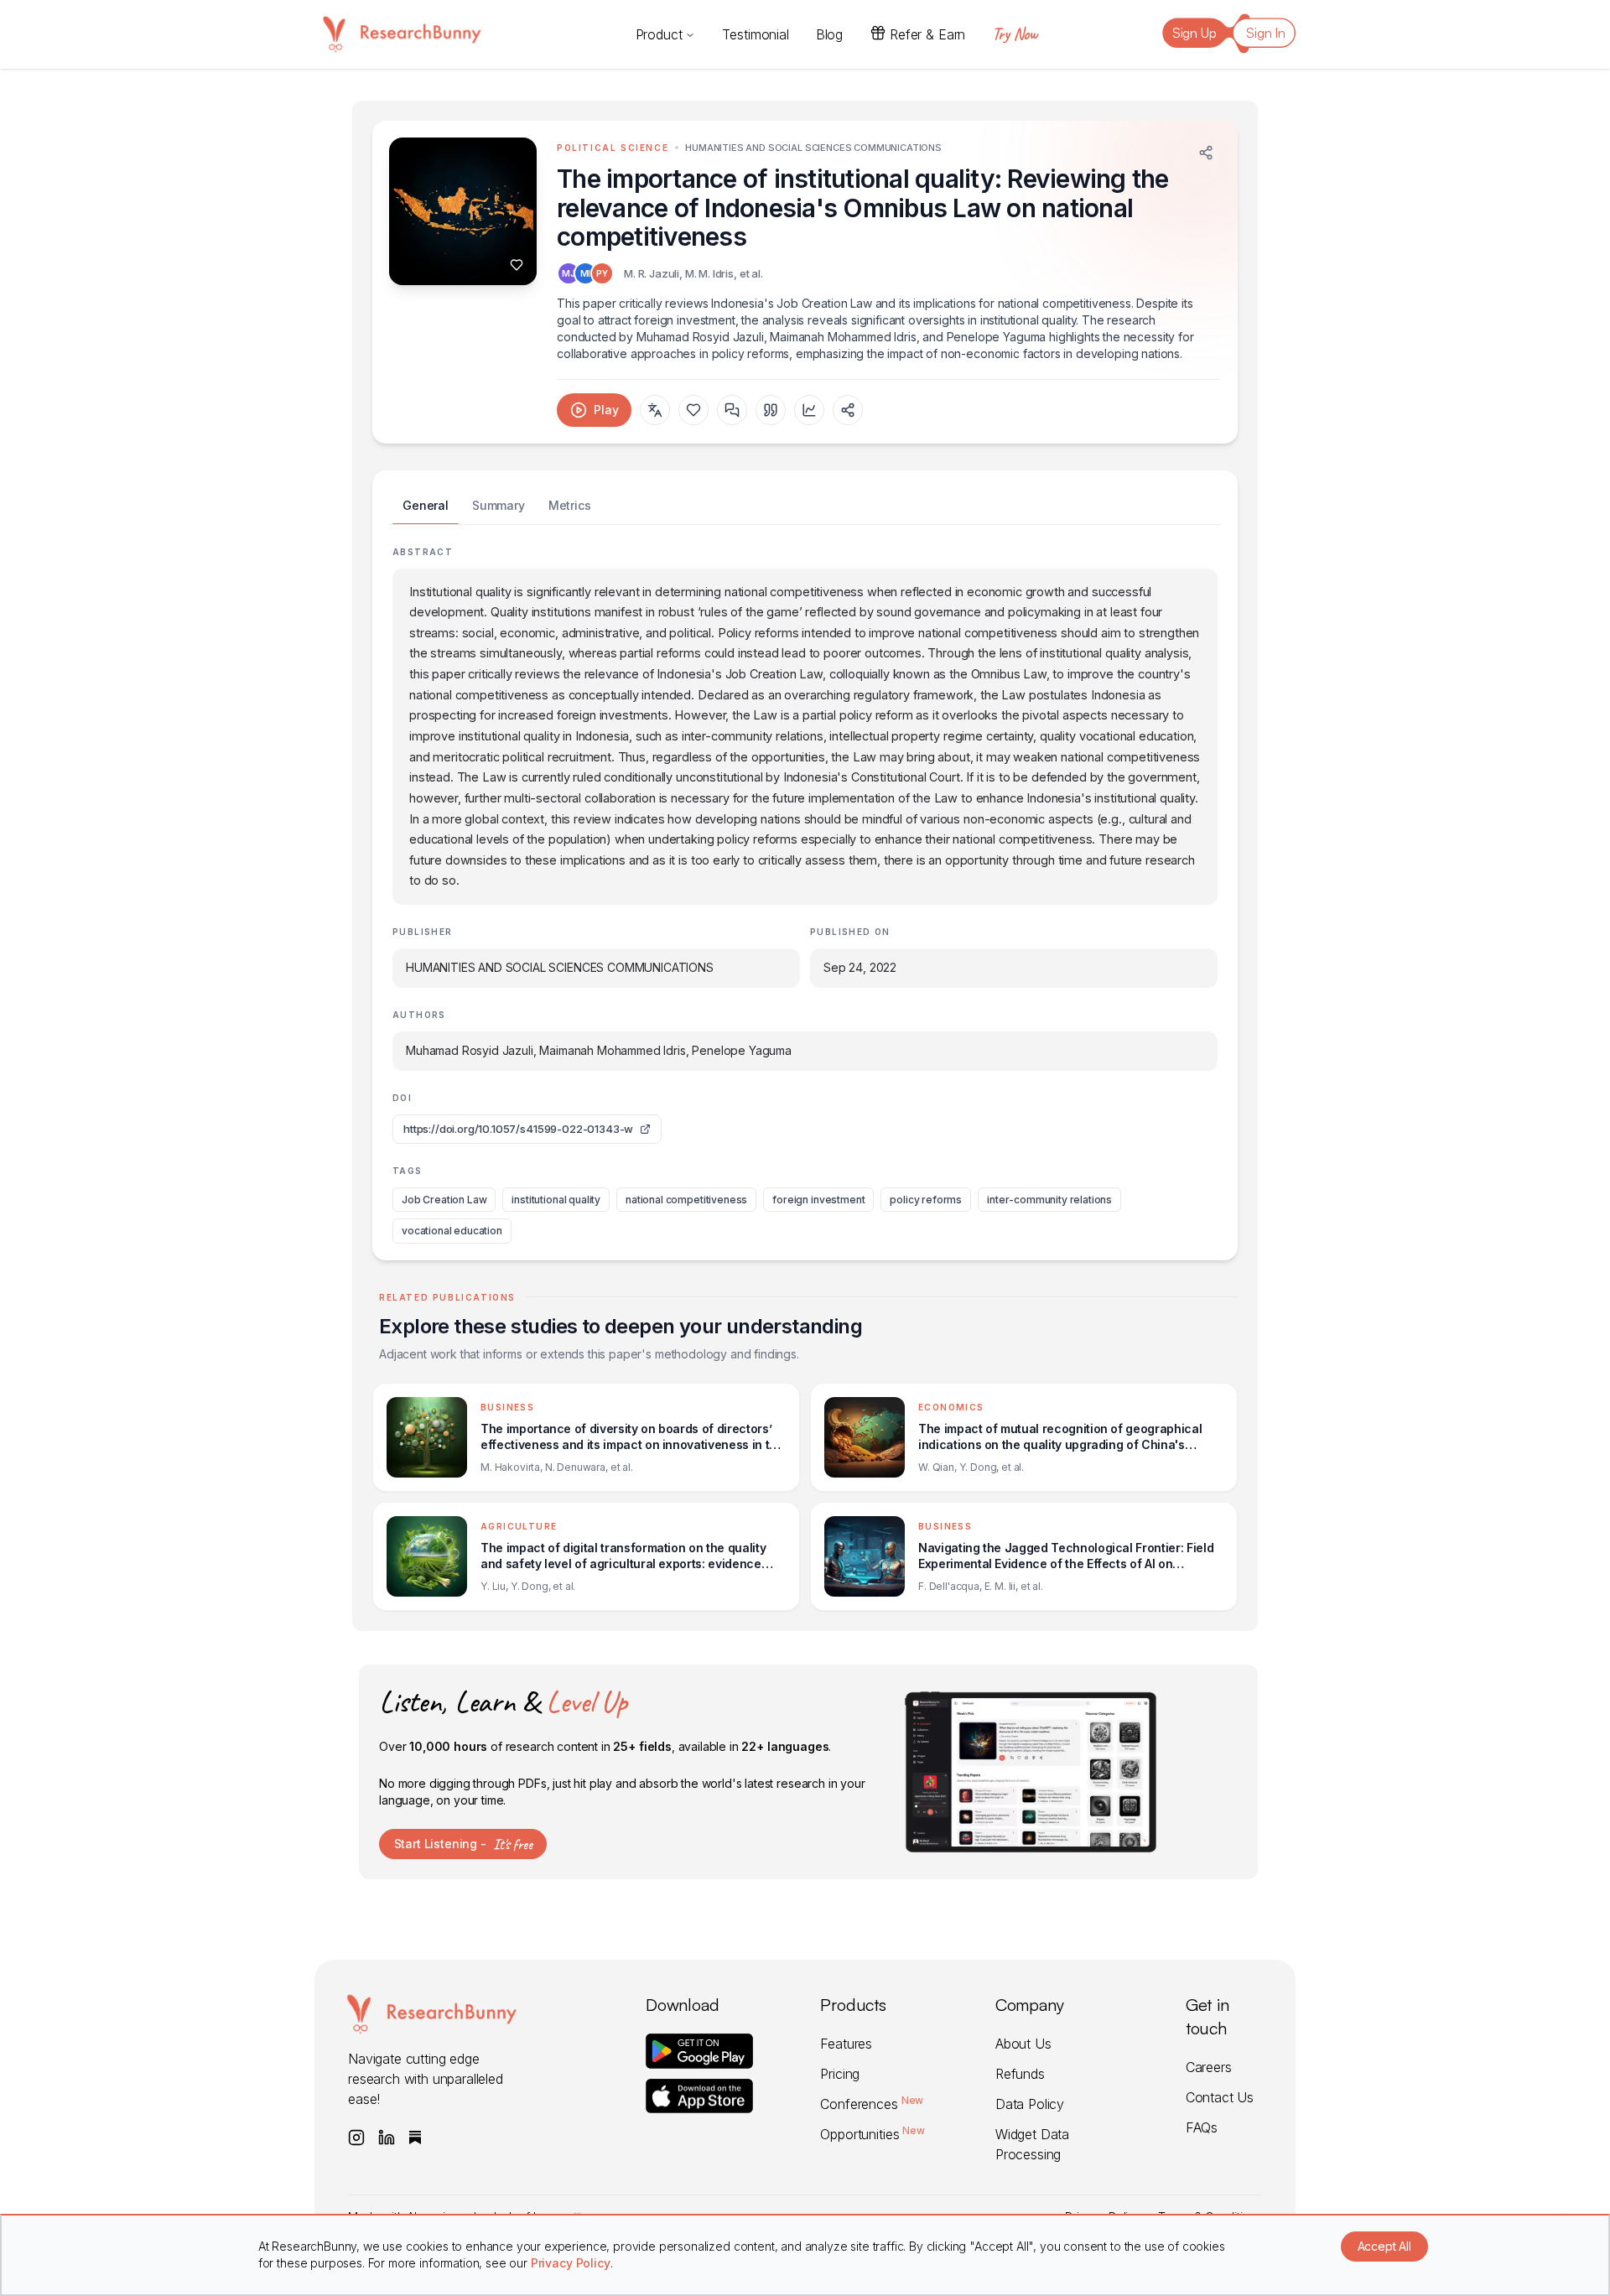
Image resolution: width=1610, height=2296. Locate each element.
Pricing (840, 2074)
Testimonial (755, 34)
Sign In (1266, 33)
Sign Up (1195, 33)
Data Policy (1030, 2104)
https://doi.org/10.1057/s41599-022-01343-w (518, 1129)
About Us (1023, 2044)
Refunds (1020, 2074)
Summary (499, 505)
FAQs (1202, 2127)
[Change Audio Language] (655, 410)
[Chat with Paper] (732, 410)
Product (659, 34)
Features (846, 2044)
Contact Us (1220, 2097)
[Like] (517, 265)
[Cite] (771, 410)
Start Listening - (463, 1844)
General (426, 505)
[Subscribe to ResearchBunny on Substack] (415, 2138)
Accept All (1384, 2246)
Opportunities (872, 2134)
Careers (1209, 2067)
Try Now (1015, 34)
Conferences (872, 2104)
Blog (829, 34)
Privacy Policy (571, 2263)
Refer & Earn (927, 34)
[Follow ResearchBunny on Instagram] (356, 2138)
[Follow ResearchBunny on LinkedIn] (387, 2138)
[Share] (1206, 153)
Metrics (570, 505)
